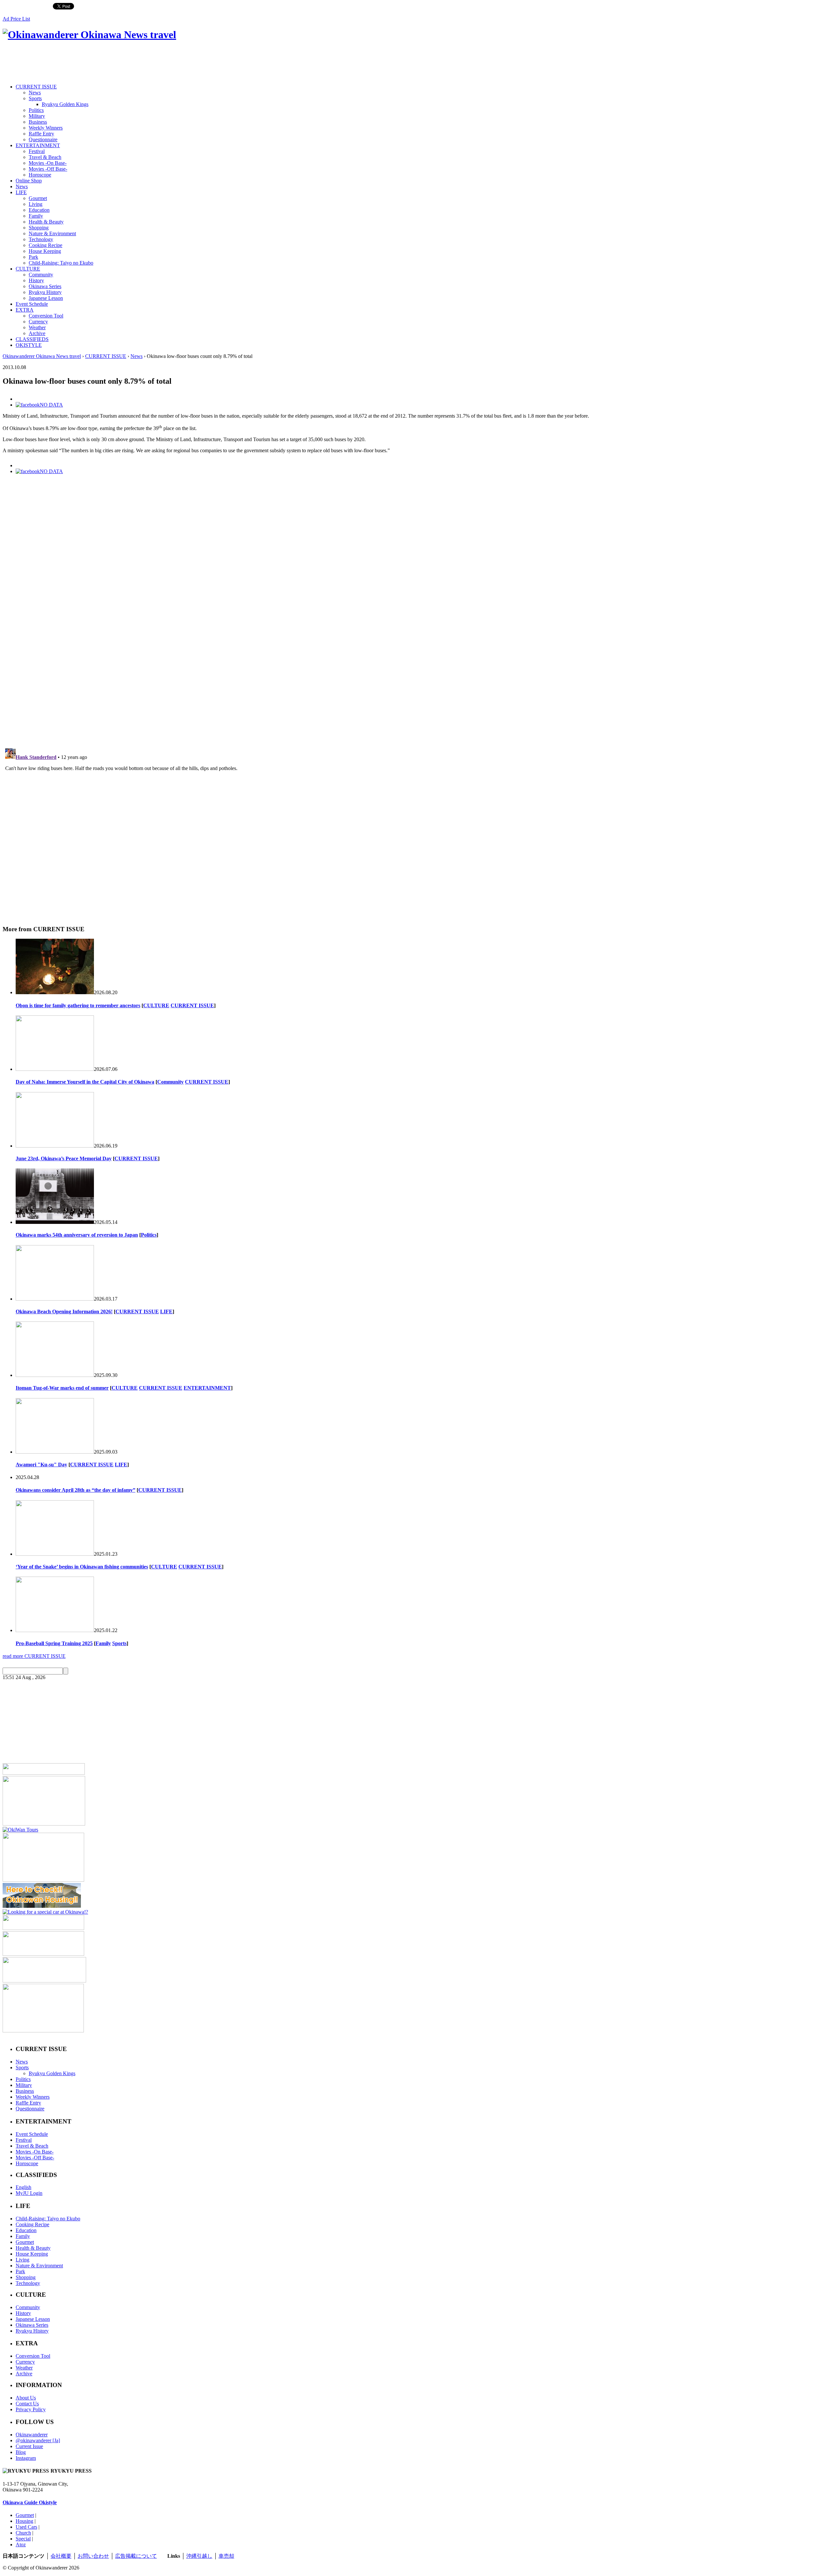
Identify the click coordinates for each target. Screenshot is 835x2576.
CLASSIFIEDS (32, 339)
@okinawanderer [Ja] (38, 2440)
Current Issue (29, 2446)
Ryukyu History (45, 292)
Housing (24, 2521)
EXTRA (25, 310)
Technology (41, 239)
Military (37, 116)
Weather (37, 327)
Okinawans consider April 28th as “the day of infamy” (76, 1490)
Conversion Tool (46, 316)
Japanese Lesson (46, 298)
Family (36, 216)
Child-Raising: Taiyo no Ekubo (61, 263)
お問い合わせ (93, 2556)
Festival (37, 151)
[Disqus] (417, 653)
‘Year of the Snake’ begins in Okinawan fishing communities (82, 1567)
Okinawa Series (45, 286)
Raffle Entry (41, 134)
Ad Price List (16, 19)
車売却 (226, 2556)
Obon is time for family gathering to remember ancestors (78, 1005)
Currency (38, 322)
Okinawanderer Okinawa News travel (42, 356)
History (36, 280)
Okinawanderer (32, 2435)
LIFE (21, 192)
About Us (26, 2398)
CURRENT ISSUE (36, 87)
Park (33, 257)
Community (41, 275)
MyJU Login (29, 2193)
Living (36, 204)
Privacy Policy (31, 2409)
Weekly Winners (46, 128)
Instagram (26, 2458)
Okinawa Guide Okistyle (30, 2502)
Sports (35, 98)
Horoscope (40, 175)
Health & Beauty (46, 222)
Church (23, 2533)
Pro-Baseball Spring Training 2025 (54, 1643)
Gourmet (38, 198)
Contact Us (27, 2404)
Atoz (21, 2545)
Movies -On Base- (48, 163)
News (35, 93)
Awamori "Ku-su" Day (41, 1465)
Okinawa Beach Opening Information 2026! (64, 1311)
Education (39, 210)
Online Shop (29, 181)
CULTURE (28, 269)
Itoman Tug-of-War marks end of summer (62, 1388)
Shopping (39, 228)
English (23, 2187)
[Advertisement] (121, 63)
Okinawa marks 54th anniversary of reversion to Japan (77, 1235)
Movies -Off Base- (48, 169)
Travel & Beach (45, 157)
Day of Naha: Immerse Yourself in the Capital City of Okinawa (85, 1082)
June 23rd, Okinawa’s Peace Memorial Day (64, 1158)
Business (38, 122)
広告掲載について (136, 2556)
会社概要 (61, 2556)
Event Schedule (32, 304)
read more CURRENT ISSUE (34, 1656)
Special (23, 2539)
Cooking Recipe (46, 245)
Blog (21, 2452)
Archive (37, 333)
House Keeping (45, 251)
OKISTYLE (29, 345)
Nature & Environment (52, 233)
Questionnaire (43, 139)
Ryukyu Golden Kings (65, 104)
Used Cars (26, 2527)
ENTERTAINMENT (38, 145)
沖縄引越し (199, 2556)
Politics (36, 110)
